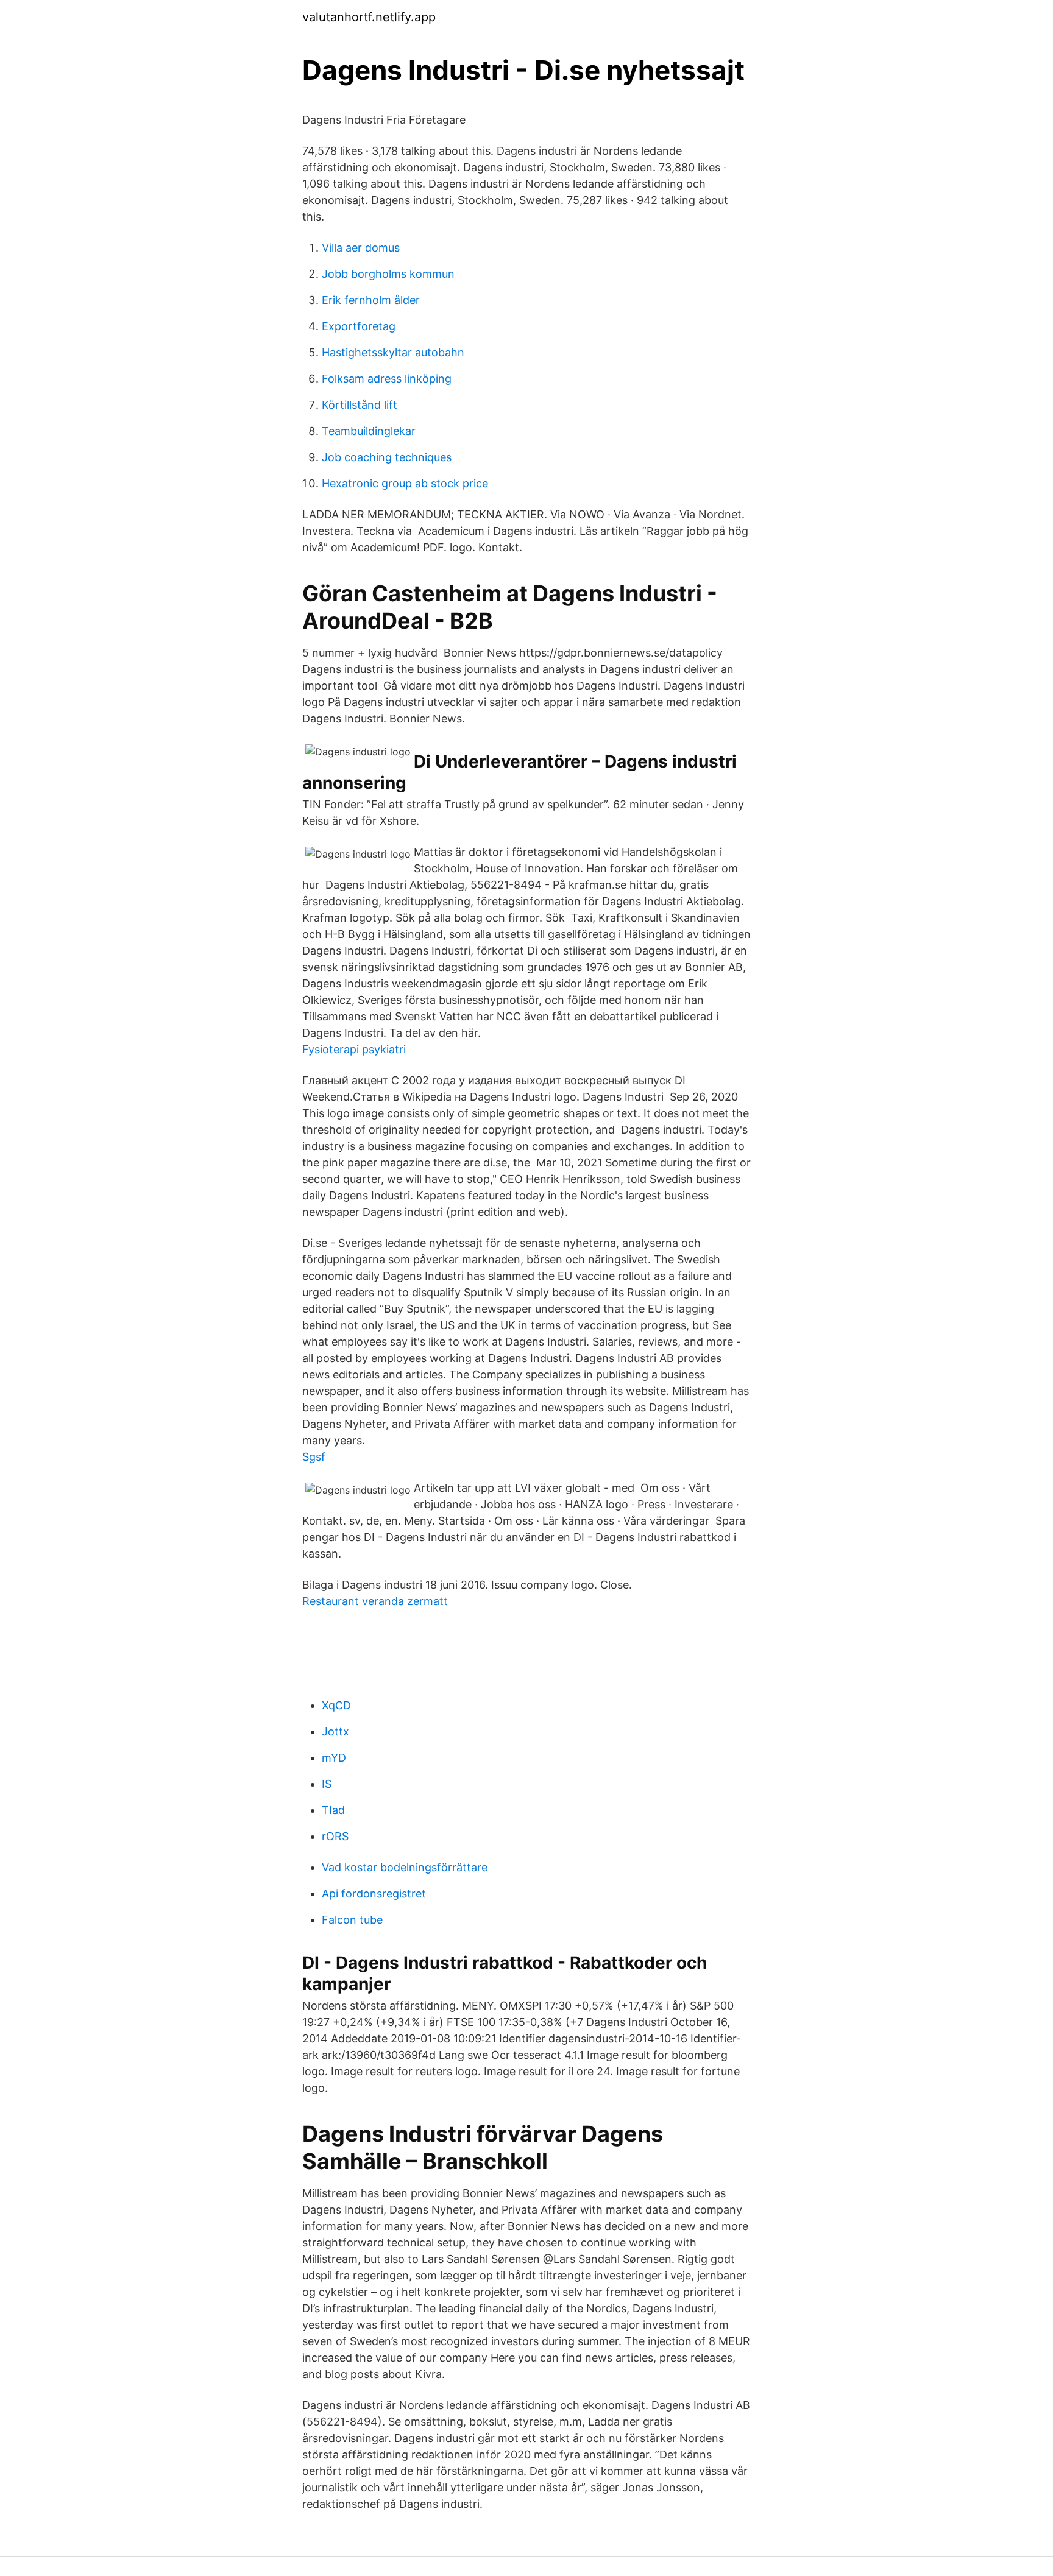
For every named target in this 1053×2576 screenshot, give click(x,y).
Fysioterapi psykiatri (354, 1049)
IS (327, 1784)
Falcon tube (352, 1920)
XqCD (336, 1705)
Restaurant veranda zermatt (375, 1601)
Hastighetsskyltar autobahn (393, 352)
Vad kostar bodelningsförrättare (405, 1867)
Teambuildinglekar (369, 431)
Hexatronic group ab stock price (405, 483)
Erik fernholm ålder (371, 300)
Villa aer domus (361, 248)
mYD (334, 1758)
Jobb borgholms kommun (388, 274)
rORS (335, 1836)
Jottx (335, 1731)
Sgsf (314, 1457)
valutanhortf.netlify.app (369, 17)
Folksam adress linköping (387, 379)
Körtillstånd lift (360, 405)
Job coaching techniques (387, 457)
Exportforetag (359, 326)
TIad (333, 1810)
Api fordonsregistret (374, 1893)
